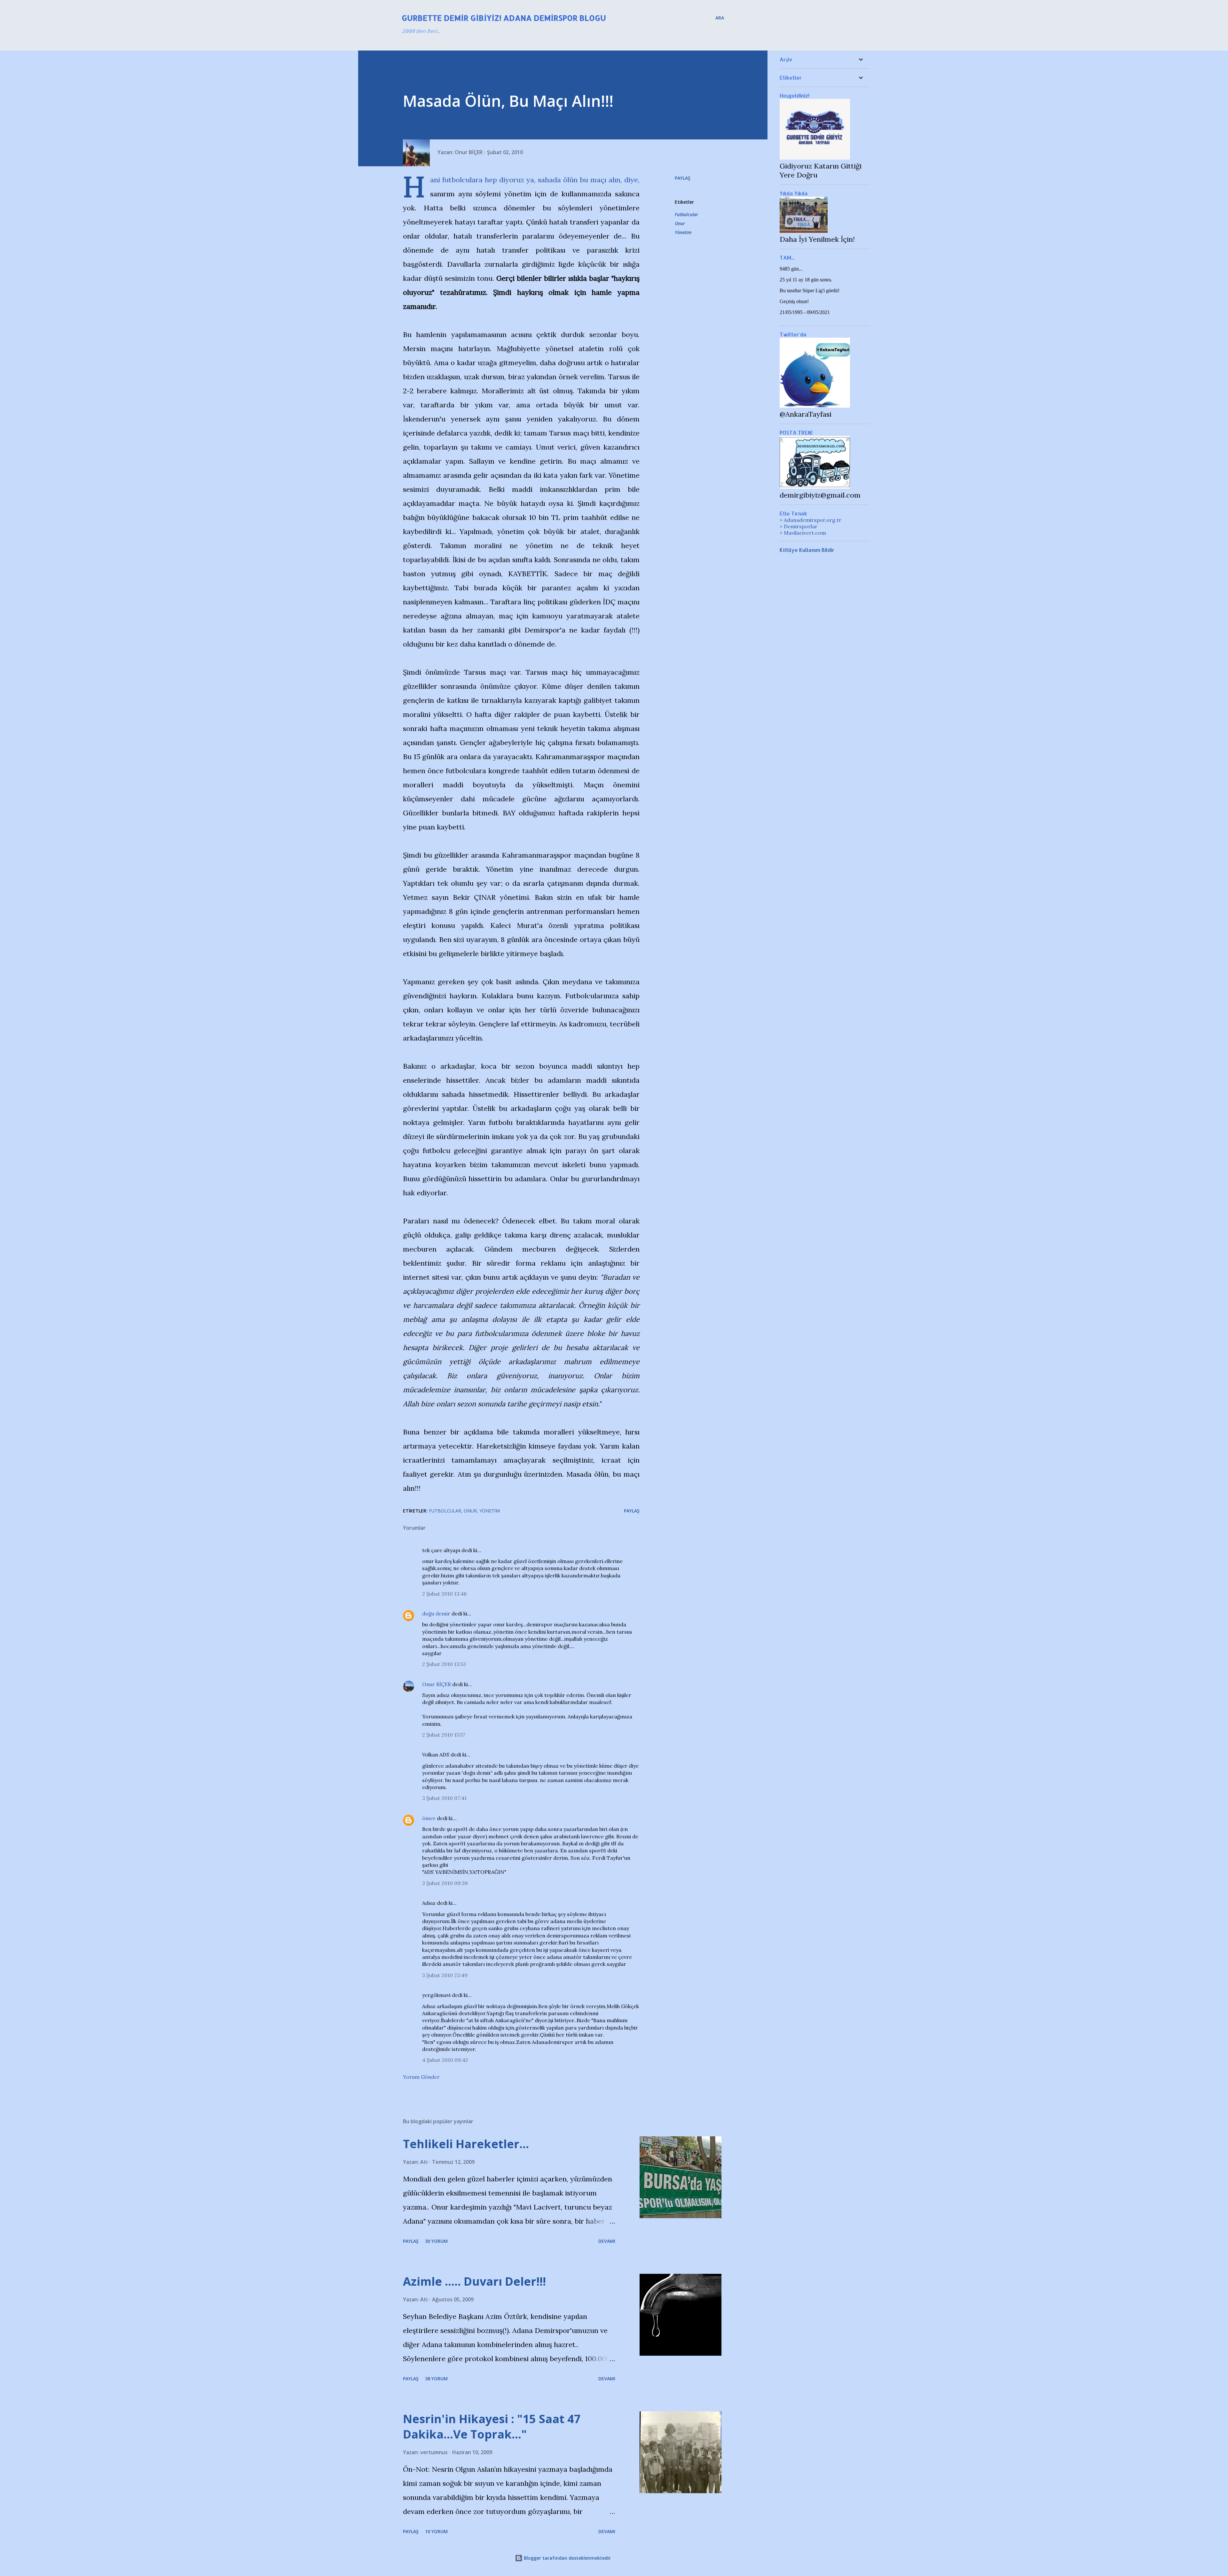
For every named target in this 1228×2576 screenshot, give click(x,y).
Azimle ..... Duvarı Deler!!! (474, 2281)
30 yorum (436, 2241)
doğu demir (436, 1614)
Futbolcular (686, 214)
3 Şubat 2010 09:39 (445, 1883)
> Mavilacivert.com (803, 533)
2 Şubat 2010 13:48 (444, 1594)
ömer (429, 1818)
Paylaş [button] (683, 178)
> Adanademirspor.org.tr (811, 520)
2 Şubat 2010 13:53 (444, 1664)
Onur (680, 223)
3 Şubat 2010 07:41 (444, 1798)
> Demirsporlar (799, 526)
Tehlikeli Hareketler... (466, 2144)
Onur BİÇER (437, 1684)
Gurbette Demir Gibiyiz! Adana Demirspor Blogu (504, 18)
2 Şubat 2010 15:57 (444, 1735)
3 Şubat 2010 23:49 (445, 1975)
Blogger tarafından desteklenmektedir (567, 2558)
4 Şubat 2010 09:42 (445, 2060)
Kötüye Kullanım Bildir (807, 550)
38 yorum (436, 2379)
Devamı (607, 2241)
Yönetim (683, 232)
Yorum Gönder (421, 2077)
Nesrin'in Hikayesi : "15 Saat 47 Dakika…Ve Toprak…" (492, 2427)
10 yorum (436, 2531)
